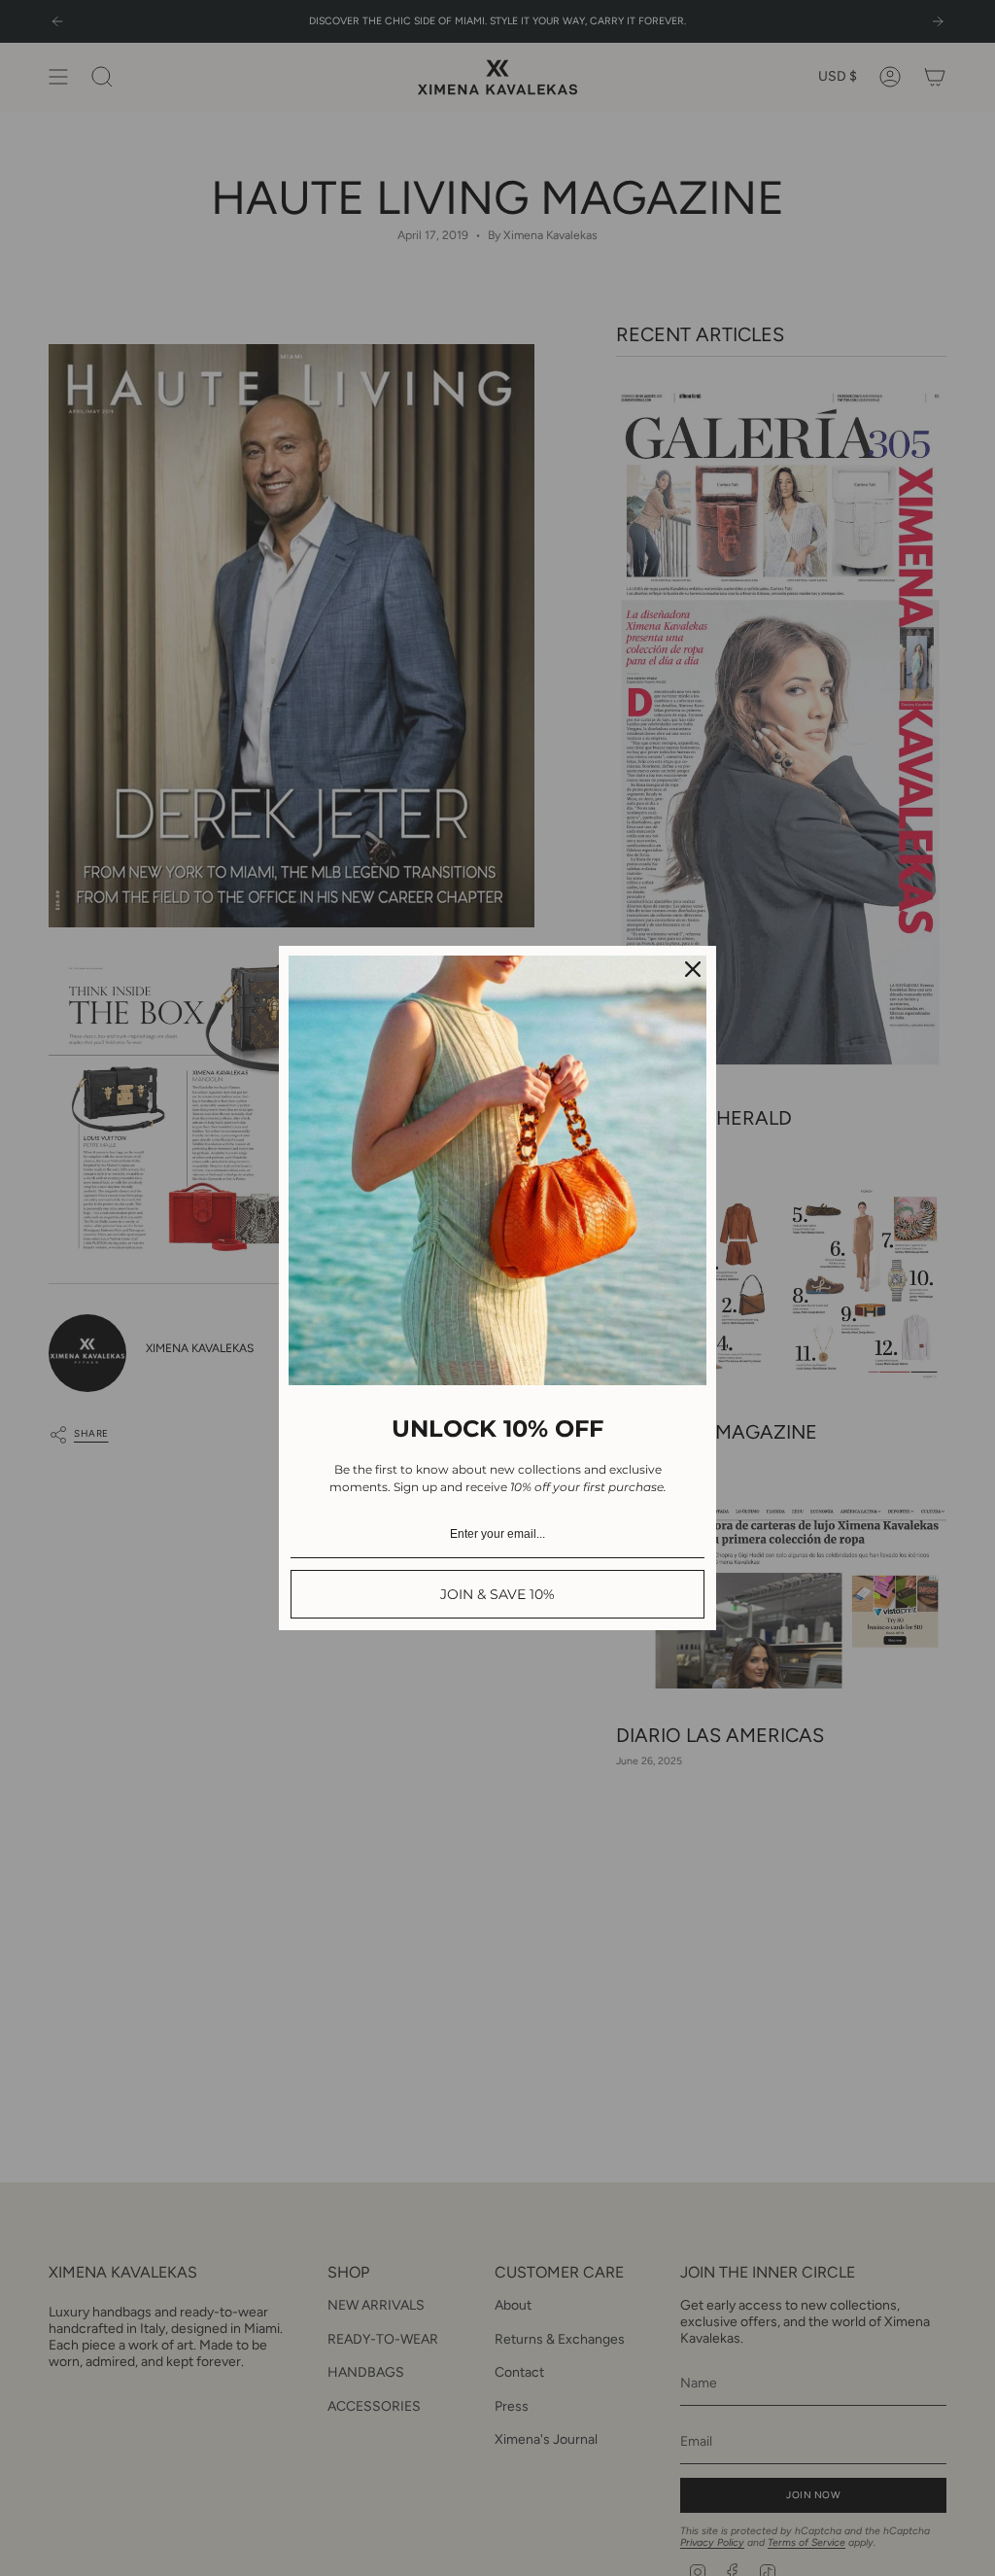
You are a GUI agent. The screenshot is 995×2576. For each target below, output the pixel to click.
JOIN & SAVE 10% (497, 1594)
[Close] (693, 969)
